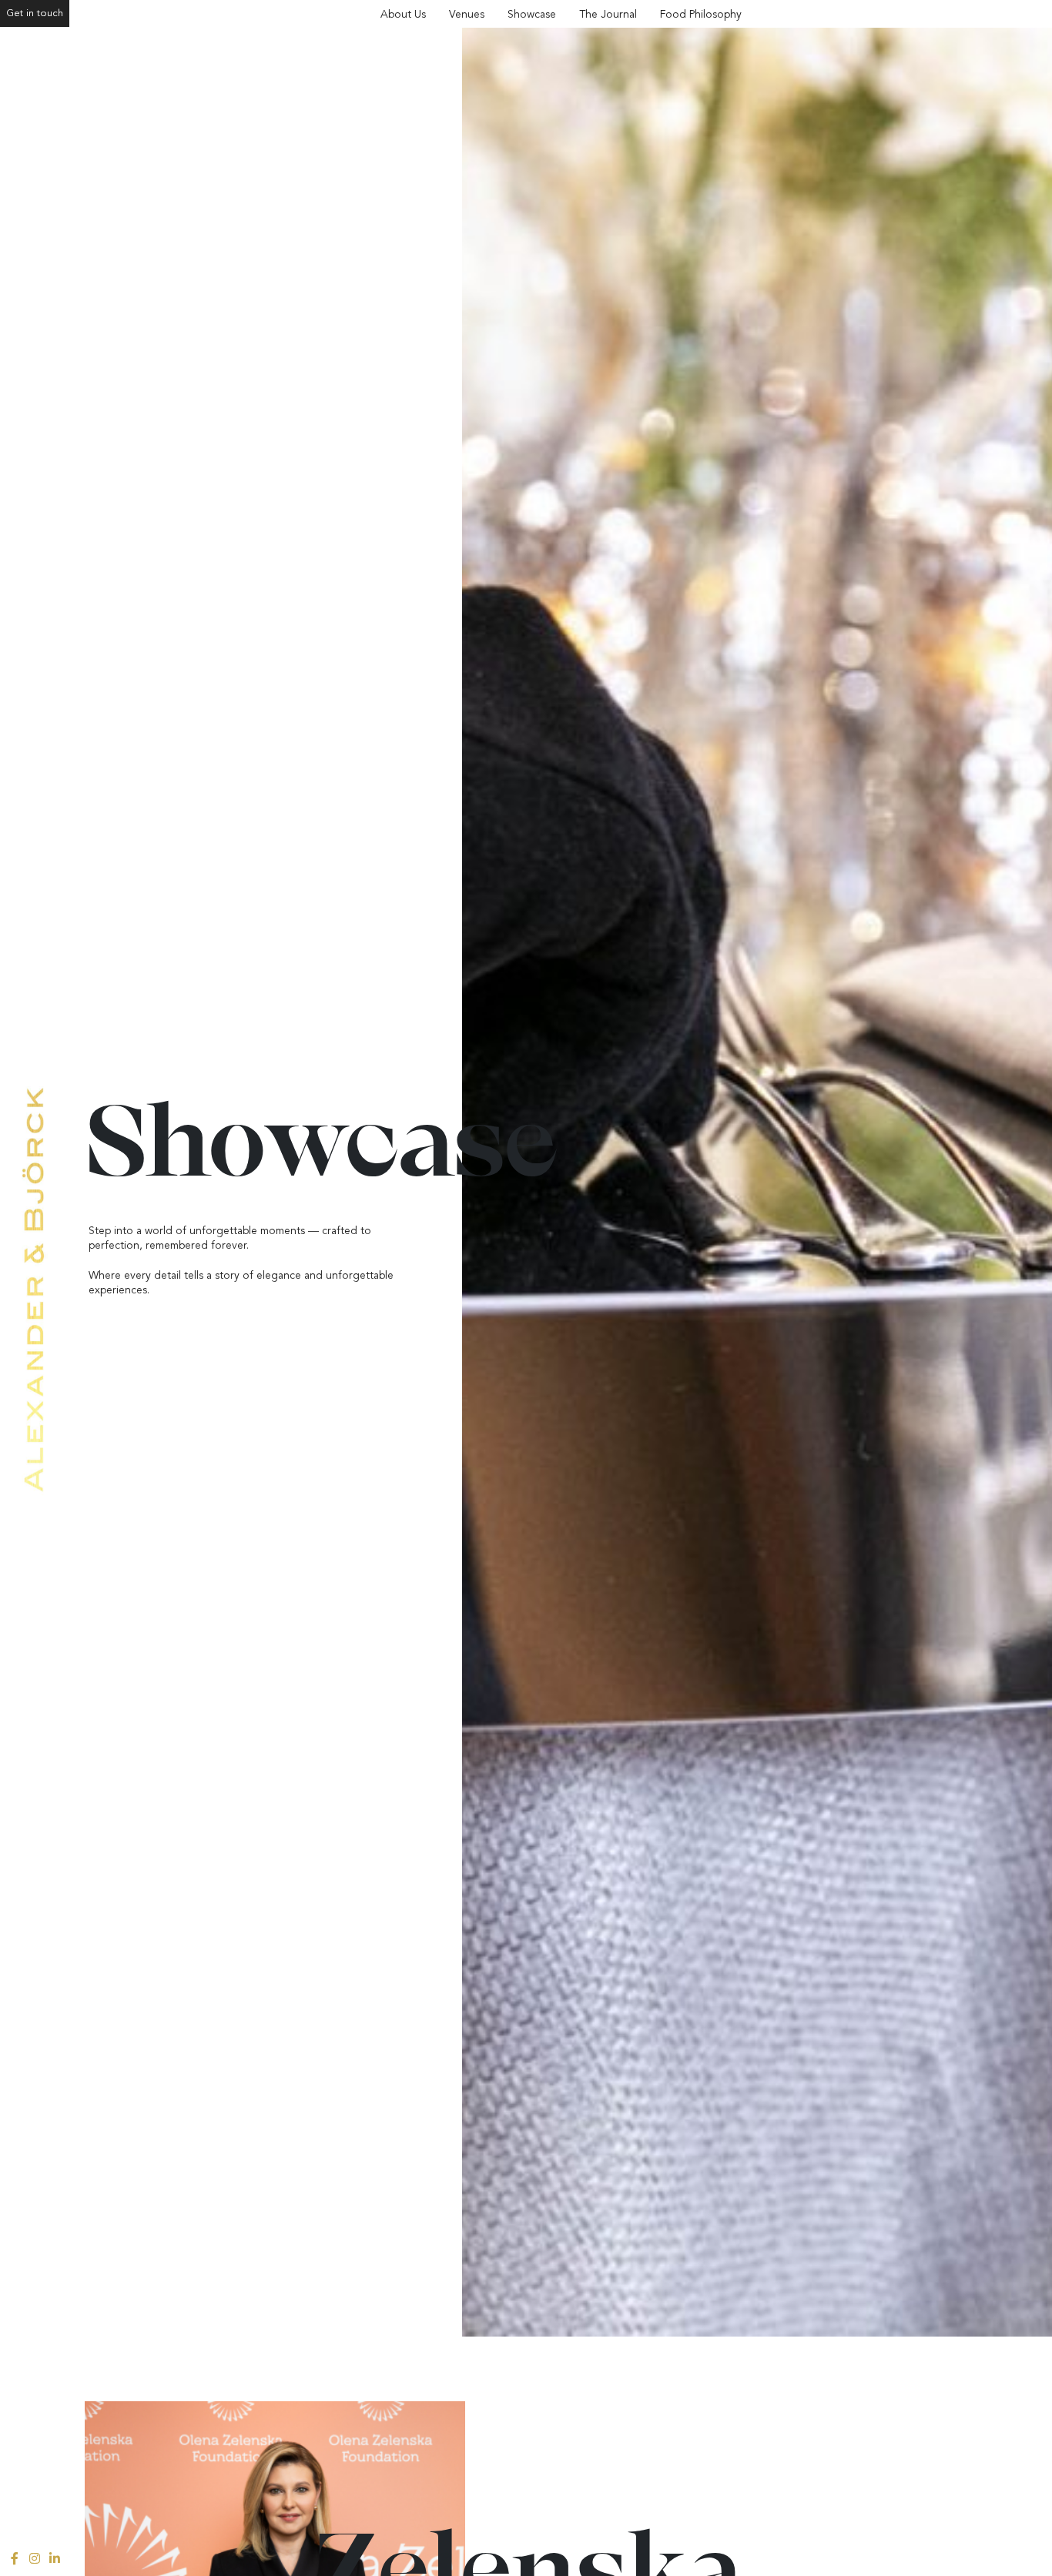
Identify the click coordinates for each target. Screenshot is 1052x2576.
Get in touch (35, 13)
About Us (403, 14)
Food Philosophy (701, 14)
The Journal (608, 14)
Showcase (532, 14)
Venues (467, 14)
